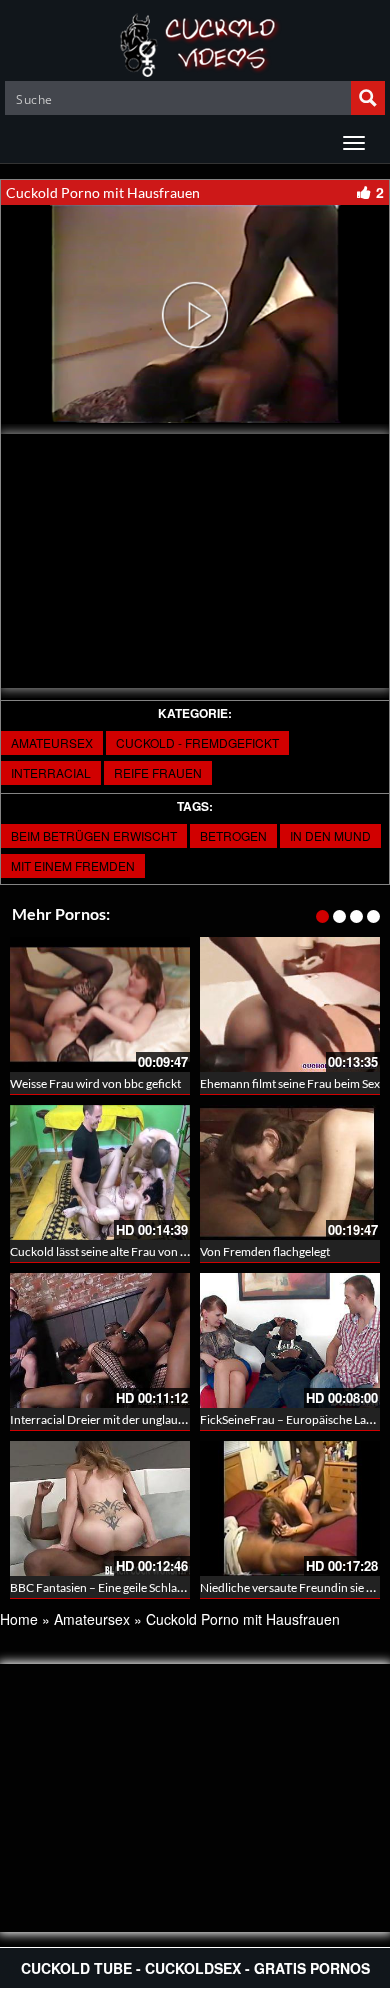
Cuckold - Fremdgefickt (197, 742)
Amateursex (52, 742)
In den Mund (330, 835)
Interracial (51, 772)
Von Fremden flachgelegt (265, 1251)
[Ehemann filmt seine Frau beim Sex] (290, 1004)
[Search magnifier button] (368, 98)
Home (19, 1619)
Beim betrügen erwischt (94, 835)
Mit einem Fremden (73, 865)
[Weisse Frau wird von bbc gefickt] (100, 1004)
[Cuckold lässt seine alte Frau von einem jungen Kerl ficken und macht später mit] (100, 1172)
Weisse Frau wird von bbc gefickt (95, 1083)
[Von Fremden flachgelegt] (290, 1172)
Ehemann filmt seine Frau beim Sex (290, 1083)
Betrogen (233, 835)
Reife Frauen (158, 772)
